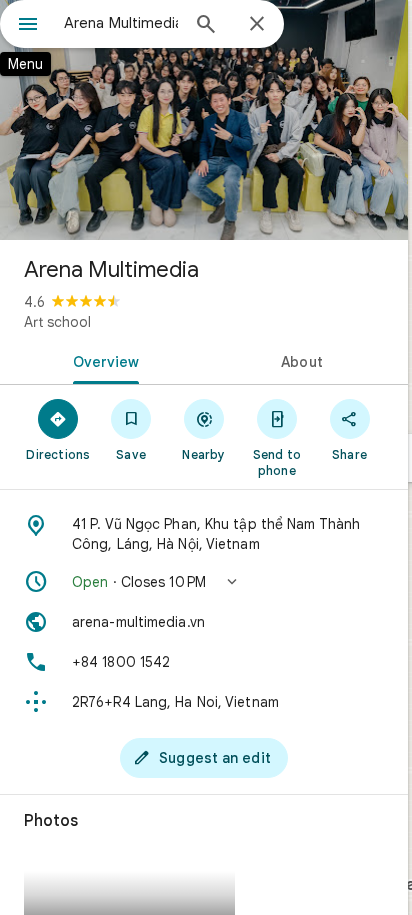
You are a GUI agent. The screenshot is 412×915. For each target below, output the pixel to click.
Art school (57, 322)
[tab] (102, 360)
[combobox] (121, 23)
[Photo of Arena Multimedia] (204, 120)
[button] (204, 582)
